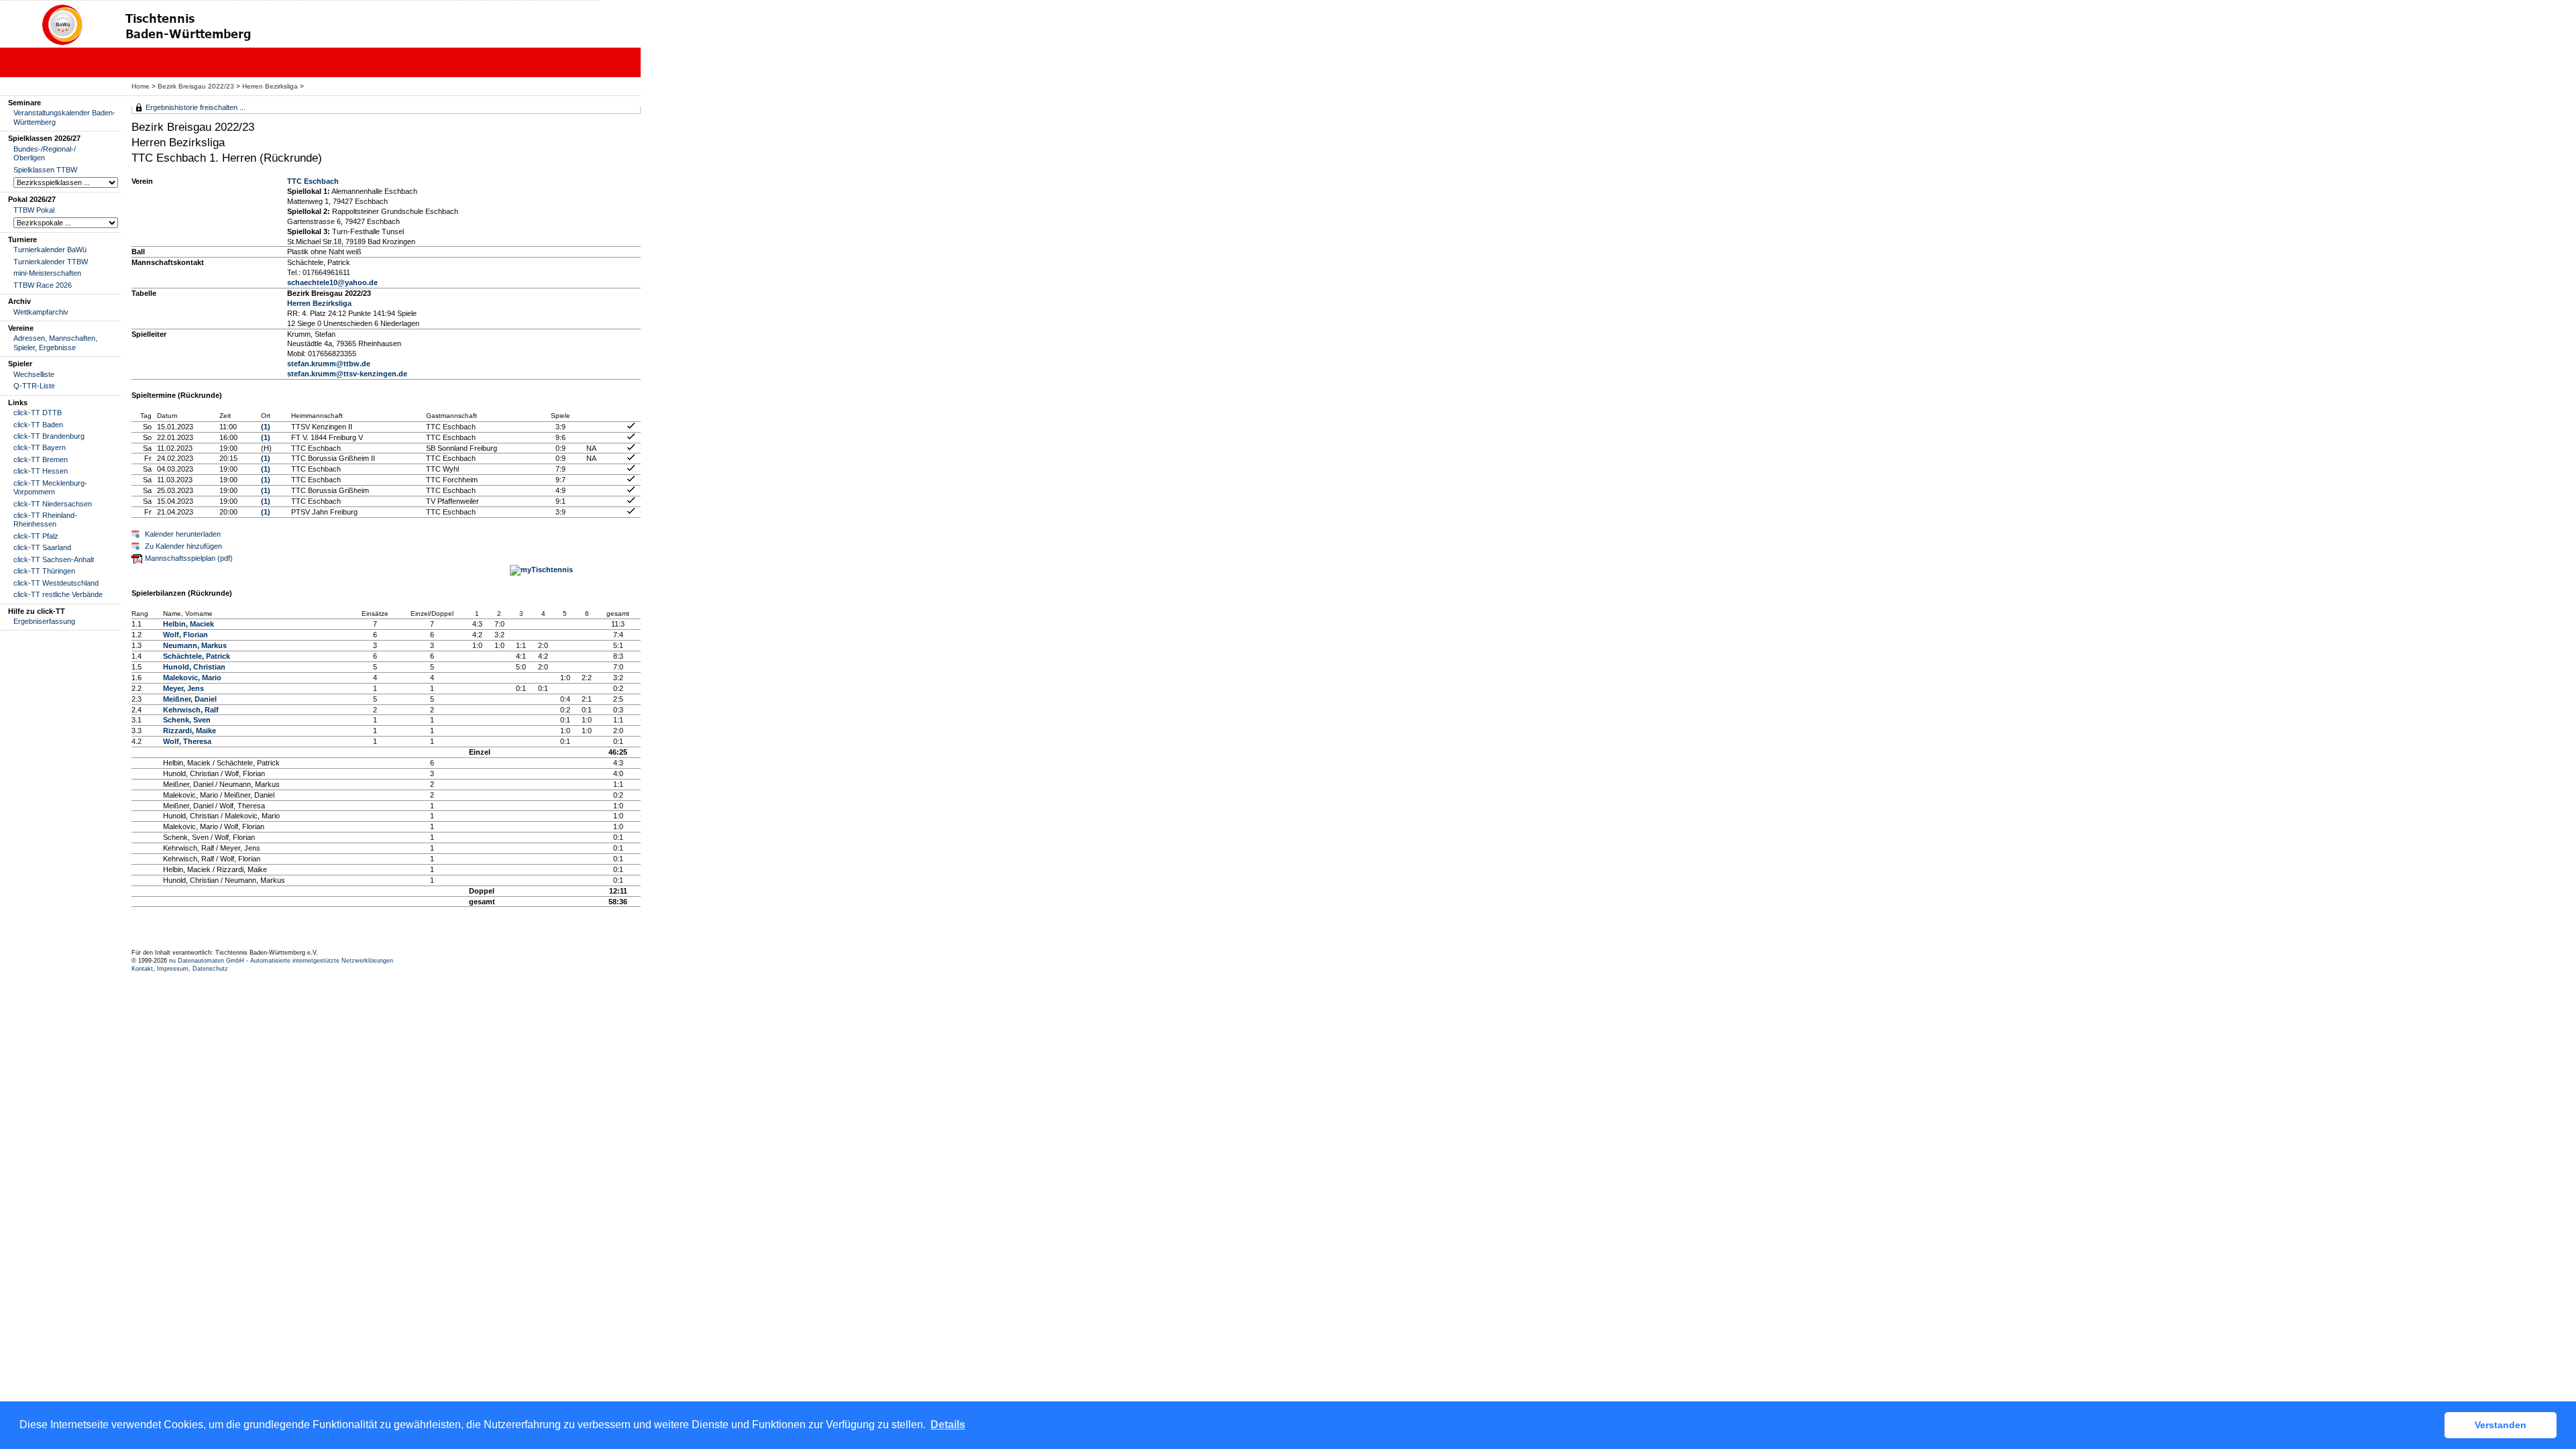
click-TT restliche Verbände (58, 594)
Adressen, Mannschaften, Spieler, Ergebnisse (55, 342)
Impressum (173, 969)
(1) (266, 427)
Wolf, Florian (185, 635)
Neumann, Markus (195, 645)
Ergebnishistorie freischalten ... (196, 107)
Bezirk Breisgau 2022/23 (196, 86)
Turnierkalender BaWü (50, 250)
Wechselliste (34, 374)
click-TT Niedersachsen (53, 504)
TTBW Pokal (34, 210)
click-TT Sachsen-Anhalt (54, 559)
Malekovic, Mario (192, 678)
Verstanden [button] (2501, 1425)
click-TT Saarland (42, 547)
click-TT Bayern (40, 447)
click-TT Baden (38, 425)
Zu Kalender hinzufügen (183, 546)
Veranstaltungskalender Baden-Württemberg (64, 117)
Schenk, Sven (187, 720)
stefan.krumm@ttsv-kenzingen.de (347, 374)
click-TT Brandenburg (49, 436)
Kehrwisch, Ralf (191, 710)
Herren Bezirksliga (270, 86)
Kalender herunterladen (183, 534)
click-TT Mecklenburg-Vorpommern (50, 487)
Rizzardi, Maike (190, 731)
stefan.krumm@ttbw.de (329, 364)
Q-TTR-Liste (34, 386)
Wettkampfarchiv (41, 312)
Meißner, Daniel (190, 699)
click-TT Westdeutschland (56, 583)
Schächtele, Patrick (197, 656)
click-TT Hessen (41, 471)
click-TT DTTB (38, 413)
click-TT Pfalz (36, 536)
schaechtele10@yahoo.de (332, 282)
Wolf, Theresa (187, 741)
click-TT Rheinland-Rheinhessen (45, 520)
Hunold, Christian (194, 667)
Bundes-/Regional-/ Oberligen (45, 153)
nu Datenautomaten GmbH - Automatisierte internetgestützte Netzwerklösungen (281, 961)
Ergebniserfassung (44, 621)
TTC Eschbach (313, 181)
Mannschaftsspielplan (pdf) (189, 558)
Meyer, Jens (183, 688)
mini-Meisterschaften (47, 273)
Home (141, 86)
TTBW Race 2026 (43, 285)
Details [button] (948, 1425)
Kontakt (142, 969)
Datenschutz (210, 969)
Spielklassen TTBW (45, 170)
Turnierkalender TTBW (51, 262)
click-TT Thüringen (44, 571)
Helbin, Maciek (189, 624)
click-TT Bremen (41, 460)
